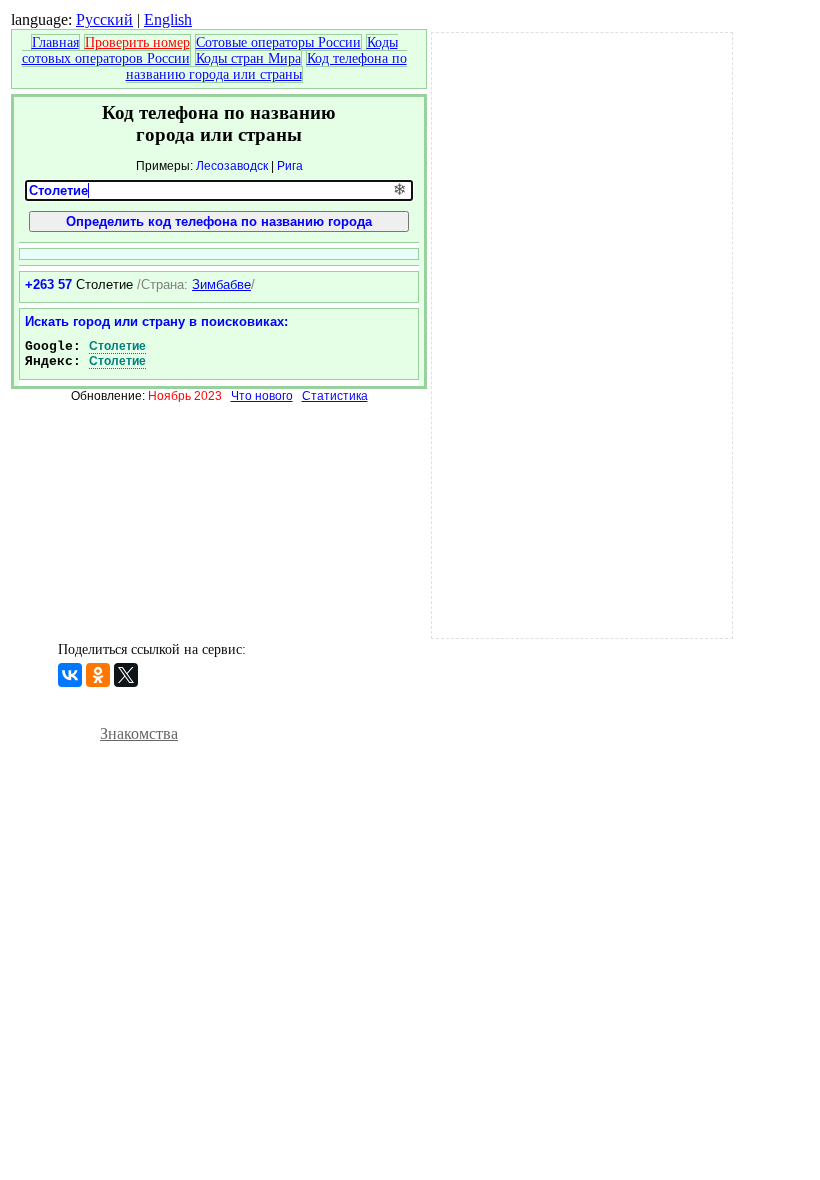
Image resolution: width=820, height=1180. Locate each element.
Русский (104, 19)
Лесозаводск (232, 166)
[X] (126, 675)
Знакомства (139, 733)
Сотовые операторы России (278, 42)
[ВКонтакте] (70, 675)
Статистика (335, 396)
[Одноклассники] (98, 675)
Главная (55, 42)
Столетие (117, 346)
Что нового (262, 396)
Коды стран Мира (248, 58)
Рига (290, 166)
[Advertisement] (582, 333)
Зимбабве (221, 284)
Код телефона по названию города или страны (266, 66)
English (168, 19)
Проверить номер (137, 42)
